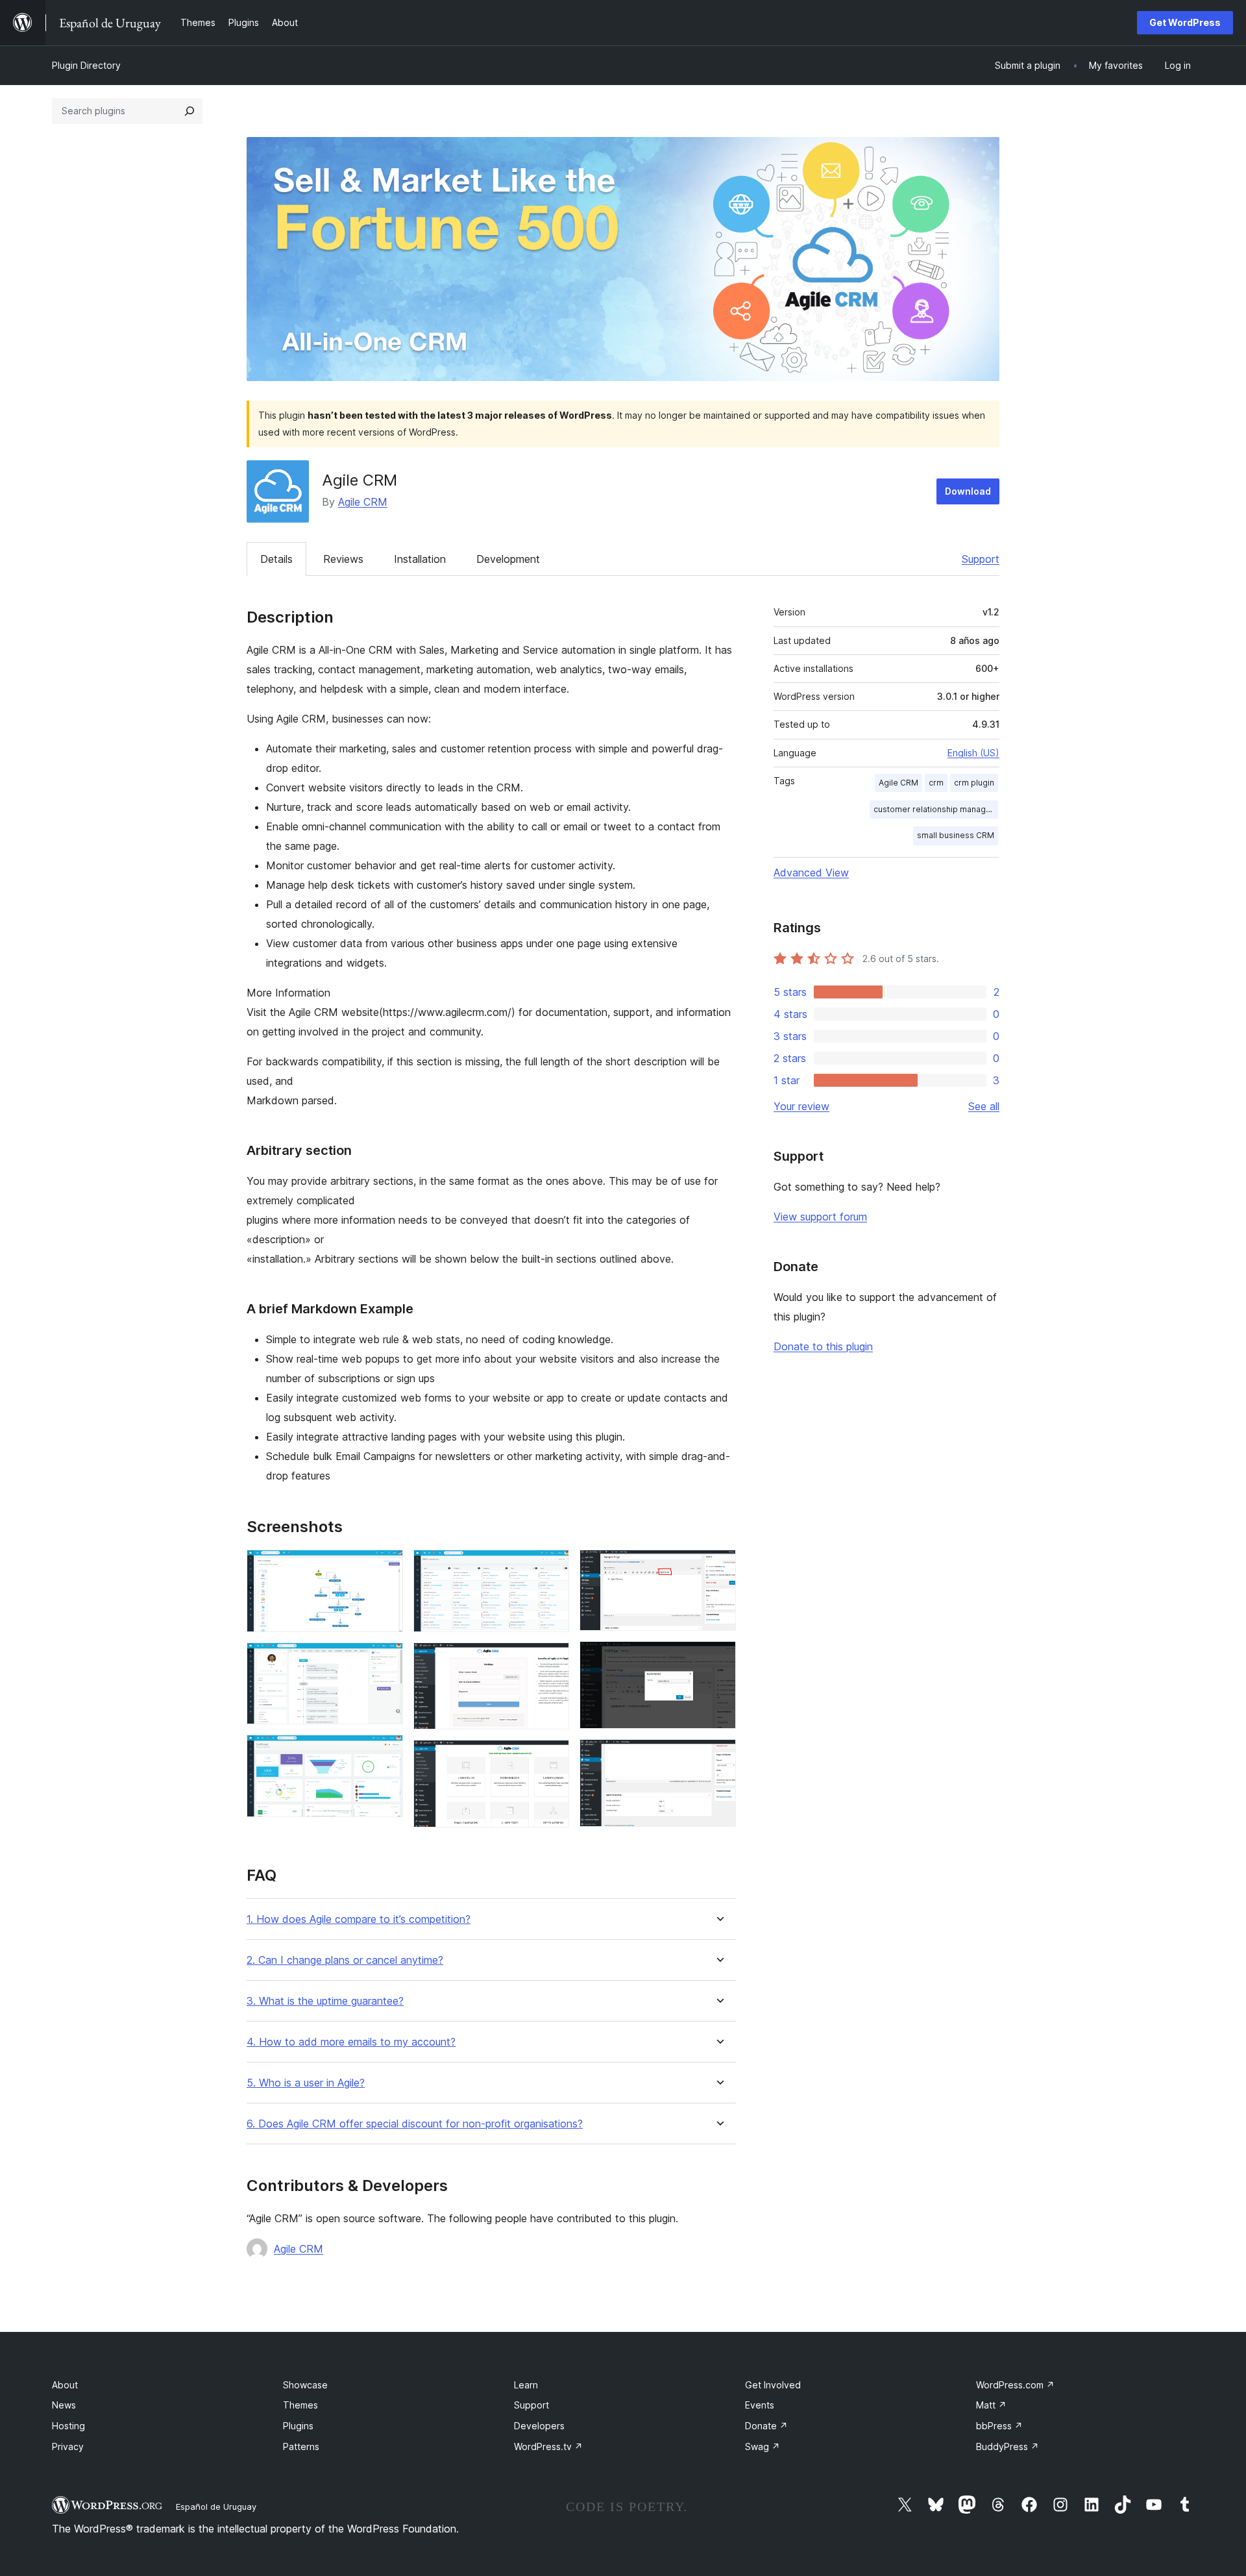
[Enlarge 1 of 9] (385, 1567)
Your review (801, 1106)
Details (276, 559)
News (64, 2405)
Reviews (343, 559)
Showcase (305, 2385)
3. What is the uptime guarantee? (325, 2001)
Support (981, 559)
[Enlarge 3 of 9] (385, 1752)
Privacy (68, 2446)
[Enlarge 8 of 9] (718, 1659)
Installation (420, 559)
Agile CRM (363, 502)
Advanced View (811, 873)
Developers (539, 2426)
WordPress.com (1015, 2385)
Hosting (68, 2426)
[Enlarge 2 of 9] (385, 1660)
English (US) (973, 753)
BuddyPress (1008, 2446)
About (65, 2385)
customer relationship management (936, 809)
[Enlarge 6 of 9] (552, 1757)
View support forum (820, 1217)
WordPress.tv (548, 2446)
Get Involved (773, 2385)
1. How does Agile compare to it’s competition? (359, 1919)
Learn (526, 2385)
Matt (991, 2405)
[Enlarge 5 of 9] (552, 1660)
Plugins (298, 2426)
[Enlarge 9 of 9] (718, 1757)
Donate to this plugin (823, 1346)
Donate (766, 2426)
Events (760, 2405)
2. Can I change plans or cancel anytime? (345, 1960)
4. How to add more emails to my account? (351, 2042)
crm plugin (974, 783)
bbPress (999, 2426)
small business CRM (956, 835)
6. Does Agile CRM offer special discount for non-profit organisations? (415, 2124)
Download (968, 491)
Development (508, 559)
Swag (763, 2446)
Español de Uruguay (216, 2507)
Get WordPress (1185, 22)
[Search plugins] (189, 111)
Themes (300, 2405)
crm (936, 783)
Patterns (301, 2446)
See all (984, 1106)
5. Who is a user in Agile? (306, 2083)
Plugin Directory (86, 65)
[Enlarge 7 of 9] (718, 1567)
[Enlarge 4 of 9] (552, 1567)
